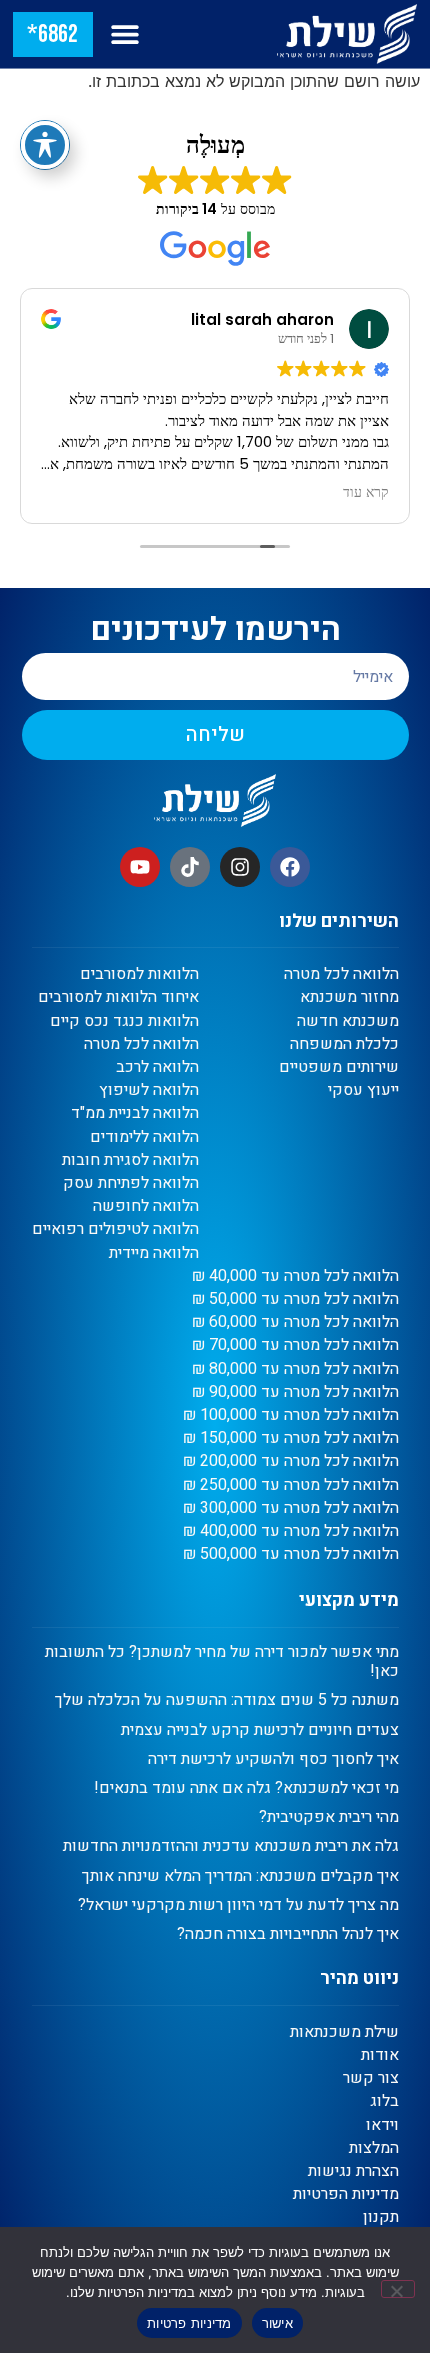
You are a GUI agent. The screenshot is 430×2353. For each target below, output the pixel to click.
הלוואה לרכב (157, 1067)
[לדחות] (398, 2289)
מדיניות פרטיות (189, 2323)
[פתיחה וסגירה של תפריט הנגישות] (45, 145)
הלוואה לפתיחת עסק (131, 1183)
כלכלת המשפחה (344, 1044)
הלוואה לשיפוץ (149, 1090)
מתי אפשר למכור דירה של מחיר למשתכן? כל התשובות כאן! (222, 1661)
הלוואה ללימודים (144, 1137)
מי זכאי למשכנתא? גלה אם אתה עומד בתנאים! (246, 1788)
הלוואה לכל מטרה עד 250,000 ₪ (291, 1485)
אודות (380, 2055)
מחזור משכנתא (349, 997)
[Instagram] (240, 867)
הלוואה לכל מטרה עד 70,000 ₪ (295, 1345)
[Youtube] (140, 867)
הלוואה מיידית (154, 1253)
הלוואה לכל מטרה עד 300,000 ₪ (291, 1508)
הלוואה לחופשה (146, 1206)
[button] (125, 34)
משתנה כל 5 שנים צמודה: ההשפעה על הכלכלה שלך (227, 1700)
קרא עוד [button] (366, 493)
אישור (277, 2323)
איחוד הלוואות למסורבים (118, 997)
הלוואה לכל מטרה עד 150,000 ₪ (291, 1438)
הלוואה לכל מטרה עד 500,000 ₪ (291, 1554)
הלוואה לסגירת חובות (130, 1160)
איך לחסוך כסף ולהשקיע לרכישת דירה (273, 1759)
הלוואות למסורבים (139, 974)
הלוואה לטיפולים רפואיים (115, 1229)
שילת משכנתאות (344, 2032)
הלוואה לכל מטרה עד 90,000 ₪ (295, 1392)
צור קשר (371, 2078)
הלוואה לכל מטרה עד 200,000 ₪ (291, 1461)
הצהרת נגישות (353, 2171)
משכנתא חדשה (348, 1021)
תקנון (381, 2217)
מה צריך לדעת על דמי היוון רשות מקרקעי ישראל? (238, 1905)
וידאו (382, 2125)
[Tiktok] (190, 867)
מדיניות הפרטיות (346, 2194)
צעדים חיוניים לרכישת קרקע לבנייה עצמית (260, 1730)
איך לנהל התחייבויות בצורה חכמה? (288, 1934)
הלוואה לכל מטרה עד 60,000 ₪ (295, 1322)
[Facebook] (290, 867)
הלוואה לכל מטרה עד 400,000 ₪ (291, 1531)
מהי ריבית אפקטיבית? (329, 1817)
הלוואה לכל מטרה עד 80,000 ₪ (295, 1369)
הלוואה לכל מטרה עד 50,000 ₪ (295, 1299)
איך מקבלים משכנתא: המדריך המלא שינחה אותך (240, 1876)
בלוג (384, 2101)
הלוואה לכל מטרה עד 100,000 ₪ (291, 1415)
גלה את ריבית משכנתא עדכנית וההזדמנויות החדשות (231, 1846)
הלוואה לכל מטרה (341, 974)
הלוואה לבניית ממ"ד (135, 1113)
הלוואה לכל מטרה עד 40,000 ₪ (295, 1276)
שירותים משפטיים (339, 1067)
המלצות (374, 2148)
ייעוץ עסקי (363, 1090)
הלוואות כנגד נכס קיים (124, 1021)
